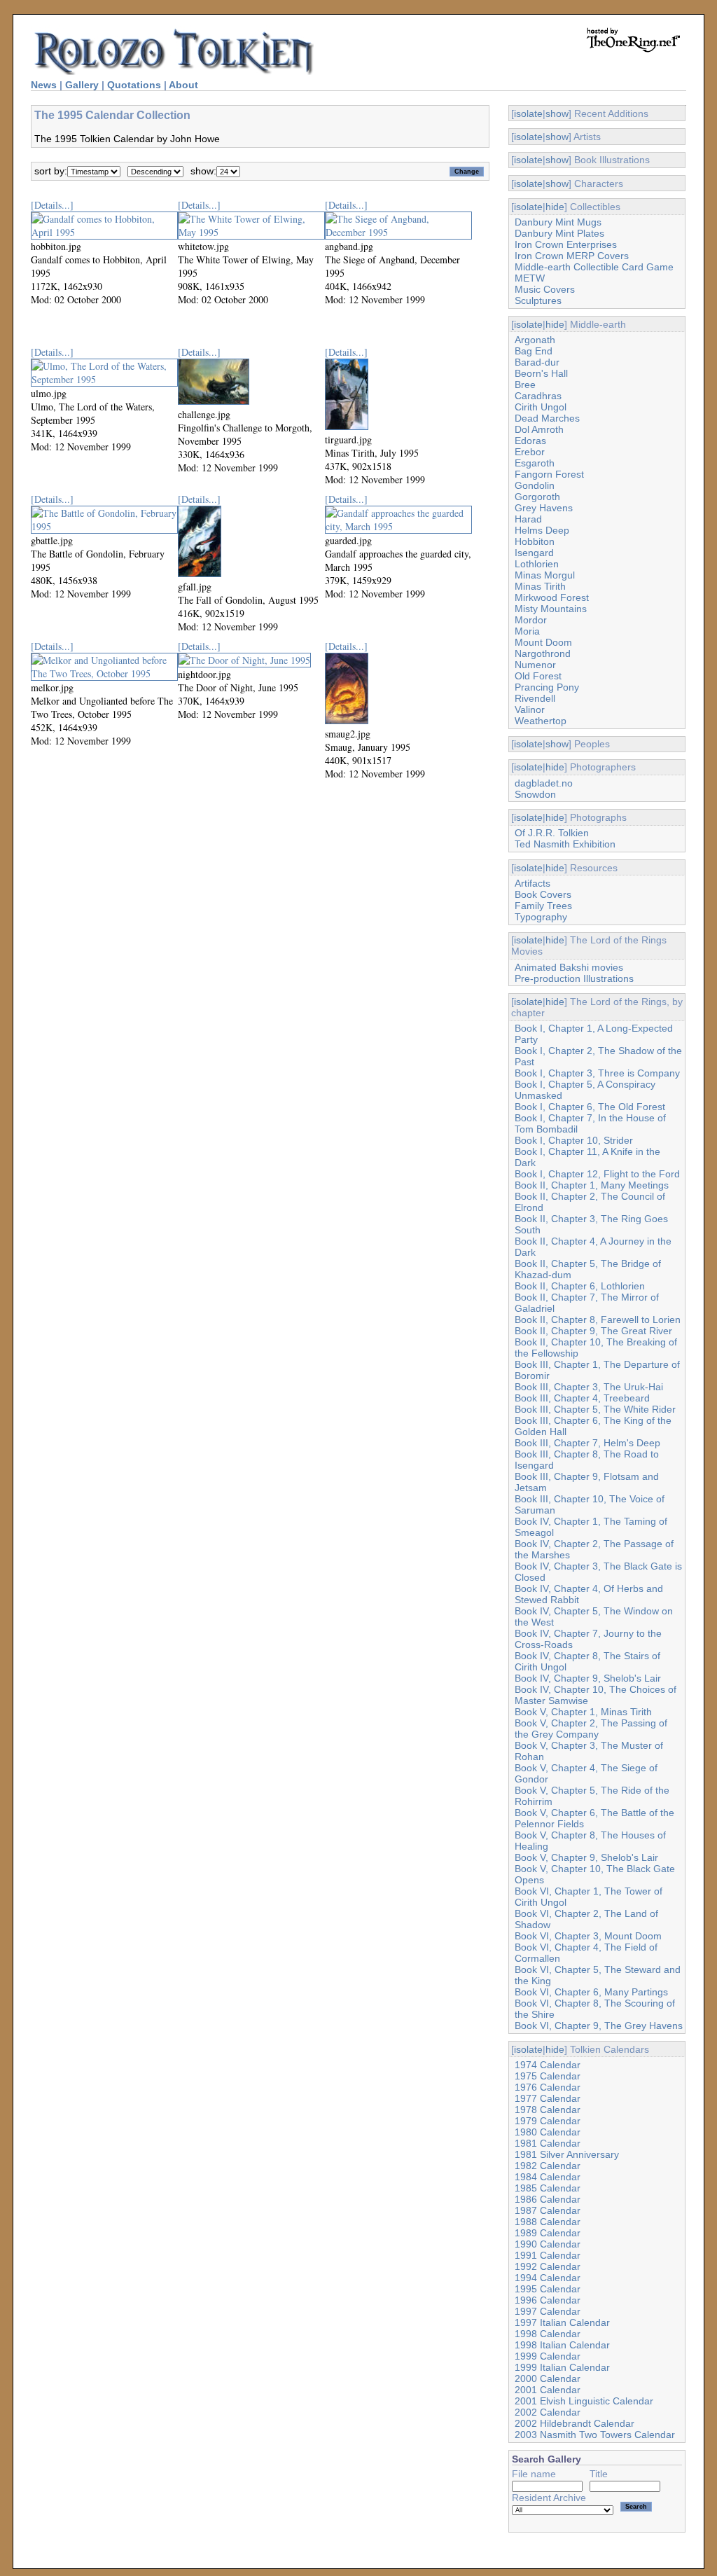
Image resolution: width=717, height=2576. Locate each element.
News (44, 85)
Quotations (134, 85)
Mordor (531, 620)
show (557, 113)
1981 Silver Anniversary (567, 2154)
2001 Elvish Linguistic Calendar (584, 2401)
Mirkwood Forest (552, 597)
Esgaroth (535, 463)
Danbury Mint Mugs (558, 222)
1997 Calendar (548, 2311)
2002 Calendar (548, 2412)
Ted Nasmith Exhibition (565, 844)
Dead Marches (547, 418)
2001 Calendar (548, 2390)
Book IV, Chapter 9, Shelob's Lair (588, 1678)
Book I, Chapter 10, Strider (574, 1140)
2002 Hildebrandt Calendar (575, 2423)
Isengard (534, 553)
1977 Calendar (548, 2098)
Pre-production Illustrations (574, 978)
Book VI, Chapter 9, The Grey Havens (599, 2026)
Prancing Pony (547, 687)
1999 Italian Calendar (562, 2367)
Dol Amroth (539, 429)
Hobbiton (535, 541)
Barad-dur (537, 362)
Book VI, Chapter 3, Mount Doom (588, 1936)
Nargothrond (543, 653)
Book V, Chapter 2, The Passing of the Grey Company (591, 1729)
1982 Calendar (548, 2166)
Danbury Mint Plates (559, 233)
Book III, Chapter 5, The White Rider (595, 1409)
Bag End (534, 351)
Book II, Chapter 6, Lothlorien (580, 1286)
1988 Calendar (548, 2222)
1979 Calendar (548, 2121)
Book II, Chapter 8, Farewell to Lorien (598, 1320)
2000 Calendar (548, 2378)
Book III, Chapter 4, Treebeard (582, 1398)
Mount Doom (543, 642)
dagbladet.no (544, 783)
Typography (541, 917)
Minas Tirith (540, 586)
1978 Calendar (548, 2110)
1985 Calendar (548, 2188)
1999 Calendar (548, 2356)
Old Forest (538, 676)
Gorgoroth (537, 497)
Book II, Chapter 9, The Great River (593, 1331)
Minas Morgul (545, 575)
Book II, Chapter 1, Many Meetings (592, 1185)
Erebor (530, 452)
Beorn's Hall (541, 373)
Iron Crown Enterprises (566, 244)
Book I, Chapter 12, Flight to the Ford (597, 1174)
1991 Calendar (548, 2255)
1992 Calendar (548, 2266)
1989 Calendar (548, 2233)
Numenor (535, 665)
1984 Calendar (548, 2177)
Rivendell (535, 698)
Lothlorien (537, 564)
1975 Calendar (548, 2076)
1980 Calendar (548, 2132)
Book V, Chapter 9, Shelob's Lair (586, 1857)
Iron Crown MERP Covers (572, 256)
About (183, 85)
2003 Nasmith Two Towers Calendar (595, 2435)
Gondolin (535, 485)
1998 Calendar (548, 2334)
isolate (528, 113)
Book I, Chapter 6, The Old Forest (590, 1107)
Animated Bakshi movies (569, 967)
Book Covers (543, 894)
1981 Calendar (548, 2143)
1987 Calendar (548, 2210)
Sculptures (538, 300)
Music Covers (545, 289)
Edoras (530, 441)
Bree (525, 385)
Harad (528, 519)
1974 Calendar (548, 2065)
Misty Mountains (551, 609)
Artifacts (532, 883)
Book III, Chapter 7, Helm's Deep (587, 1443)
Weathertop (541, 721)
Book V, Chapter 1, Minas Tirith (583, 1712)
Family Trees (543, 906)
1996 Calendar (548, 2300)
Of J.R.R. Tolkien (552, 833)
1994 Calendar (548, 2278)
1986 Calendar (548, 2199)
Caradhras (538, 396)
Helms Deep (542, 530)
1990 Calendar (548, 2244)
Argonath (535, 340)
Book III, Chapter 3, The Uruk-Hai (589, 1387)
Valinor (530, 709)
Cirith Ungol (541, 407)
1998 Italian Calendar (562, 2345)
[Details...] (52, 205)
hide (555, 207)
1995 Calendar (548, 2289)
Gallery (82, 85)
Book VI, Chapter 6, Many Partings (591, 1992)
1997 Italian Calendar (562, 2322)
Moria (527, 631)
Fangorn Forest (549, 474)
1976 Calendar (548, 2087)
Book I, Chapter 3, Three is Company (597, 1073)
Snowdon (535, 794)
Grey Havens (544, 508)
